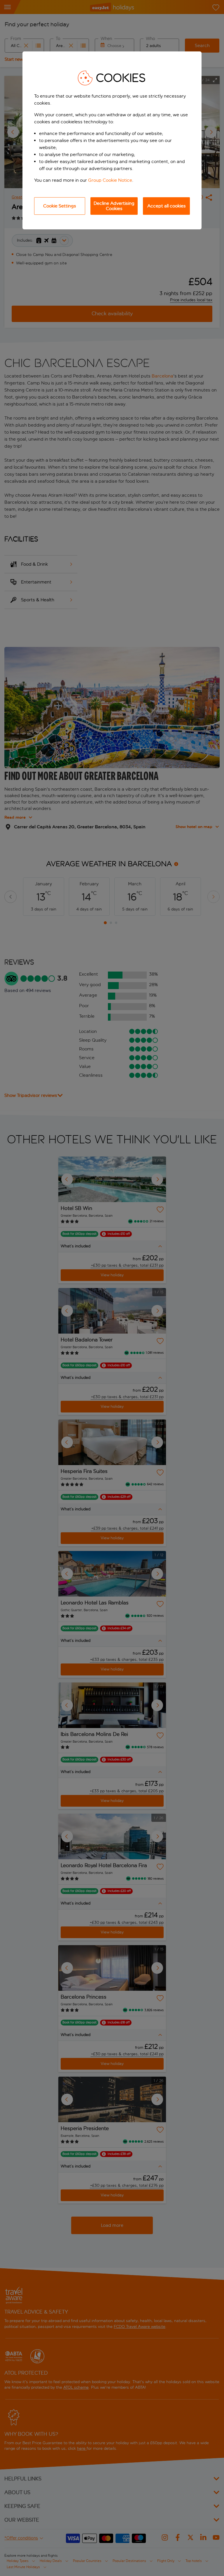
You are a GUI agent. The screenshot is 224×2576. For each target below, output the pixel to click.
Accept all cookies (167, 206)
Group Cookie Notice (110, 180)
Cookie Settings (60, 206)
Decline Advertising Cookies (114, 206)
